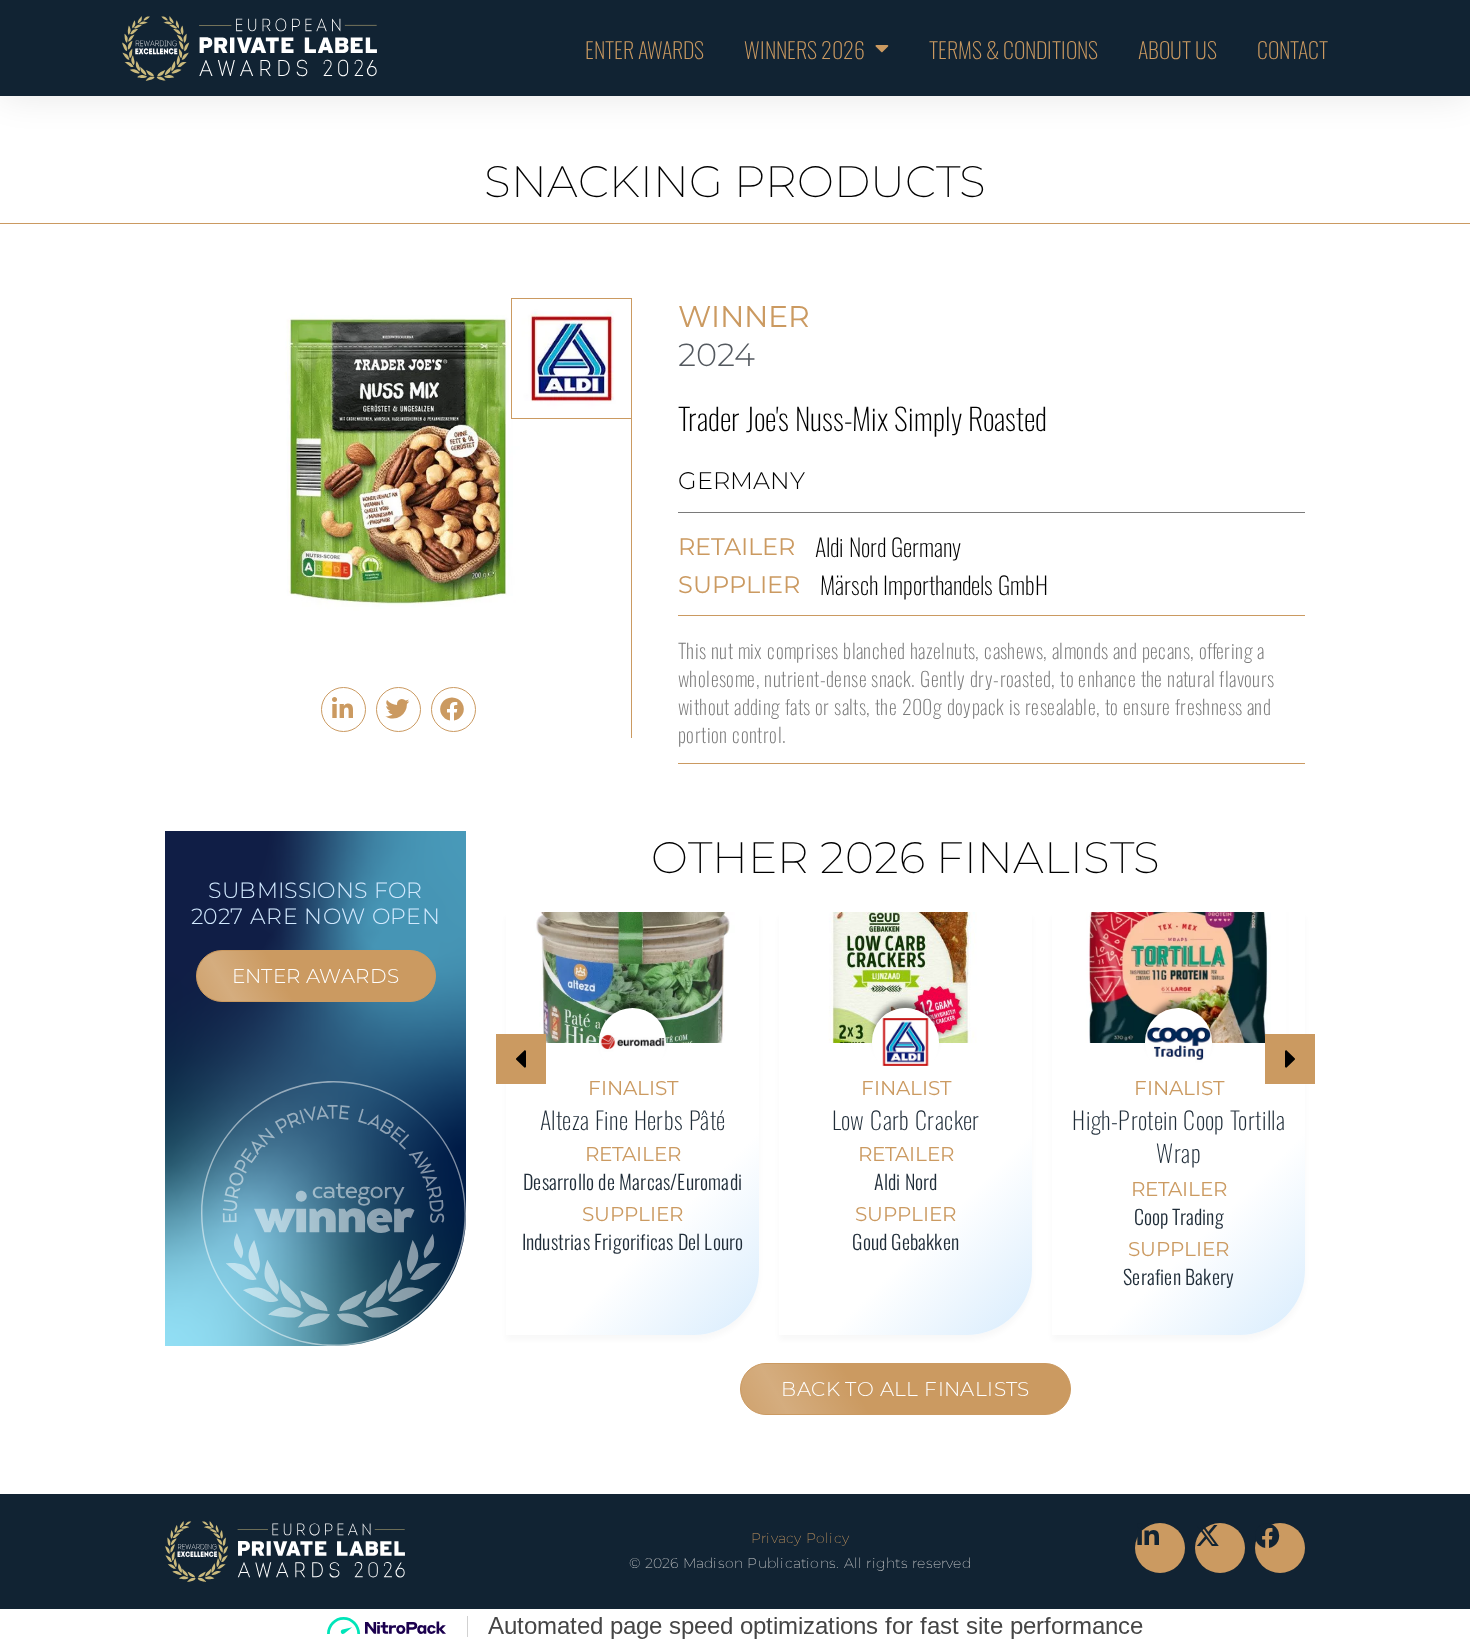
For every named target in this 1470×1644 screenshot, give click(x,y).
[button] (343, 709)
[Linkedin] (1160, 1548)
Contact (1292, 47)
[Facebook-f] (1280, 1548)
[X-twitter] (1220, 1548)
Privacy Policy (800, 1538)
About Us (1177, 47)
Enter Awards (644, 47)
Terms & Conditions (1013, 47)
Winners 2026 (804, 47)
